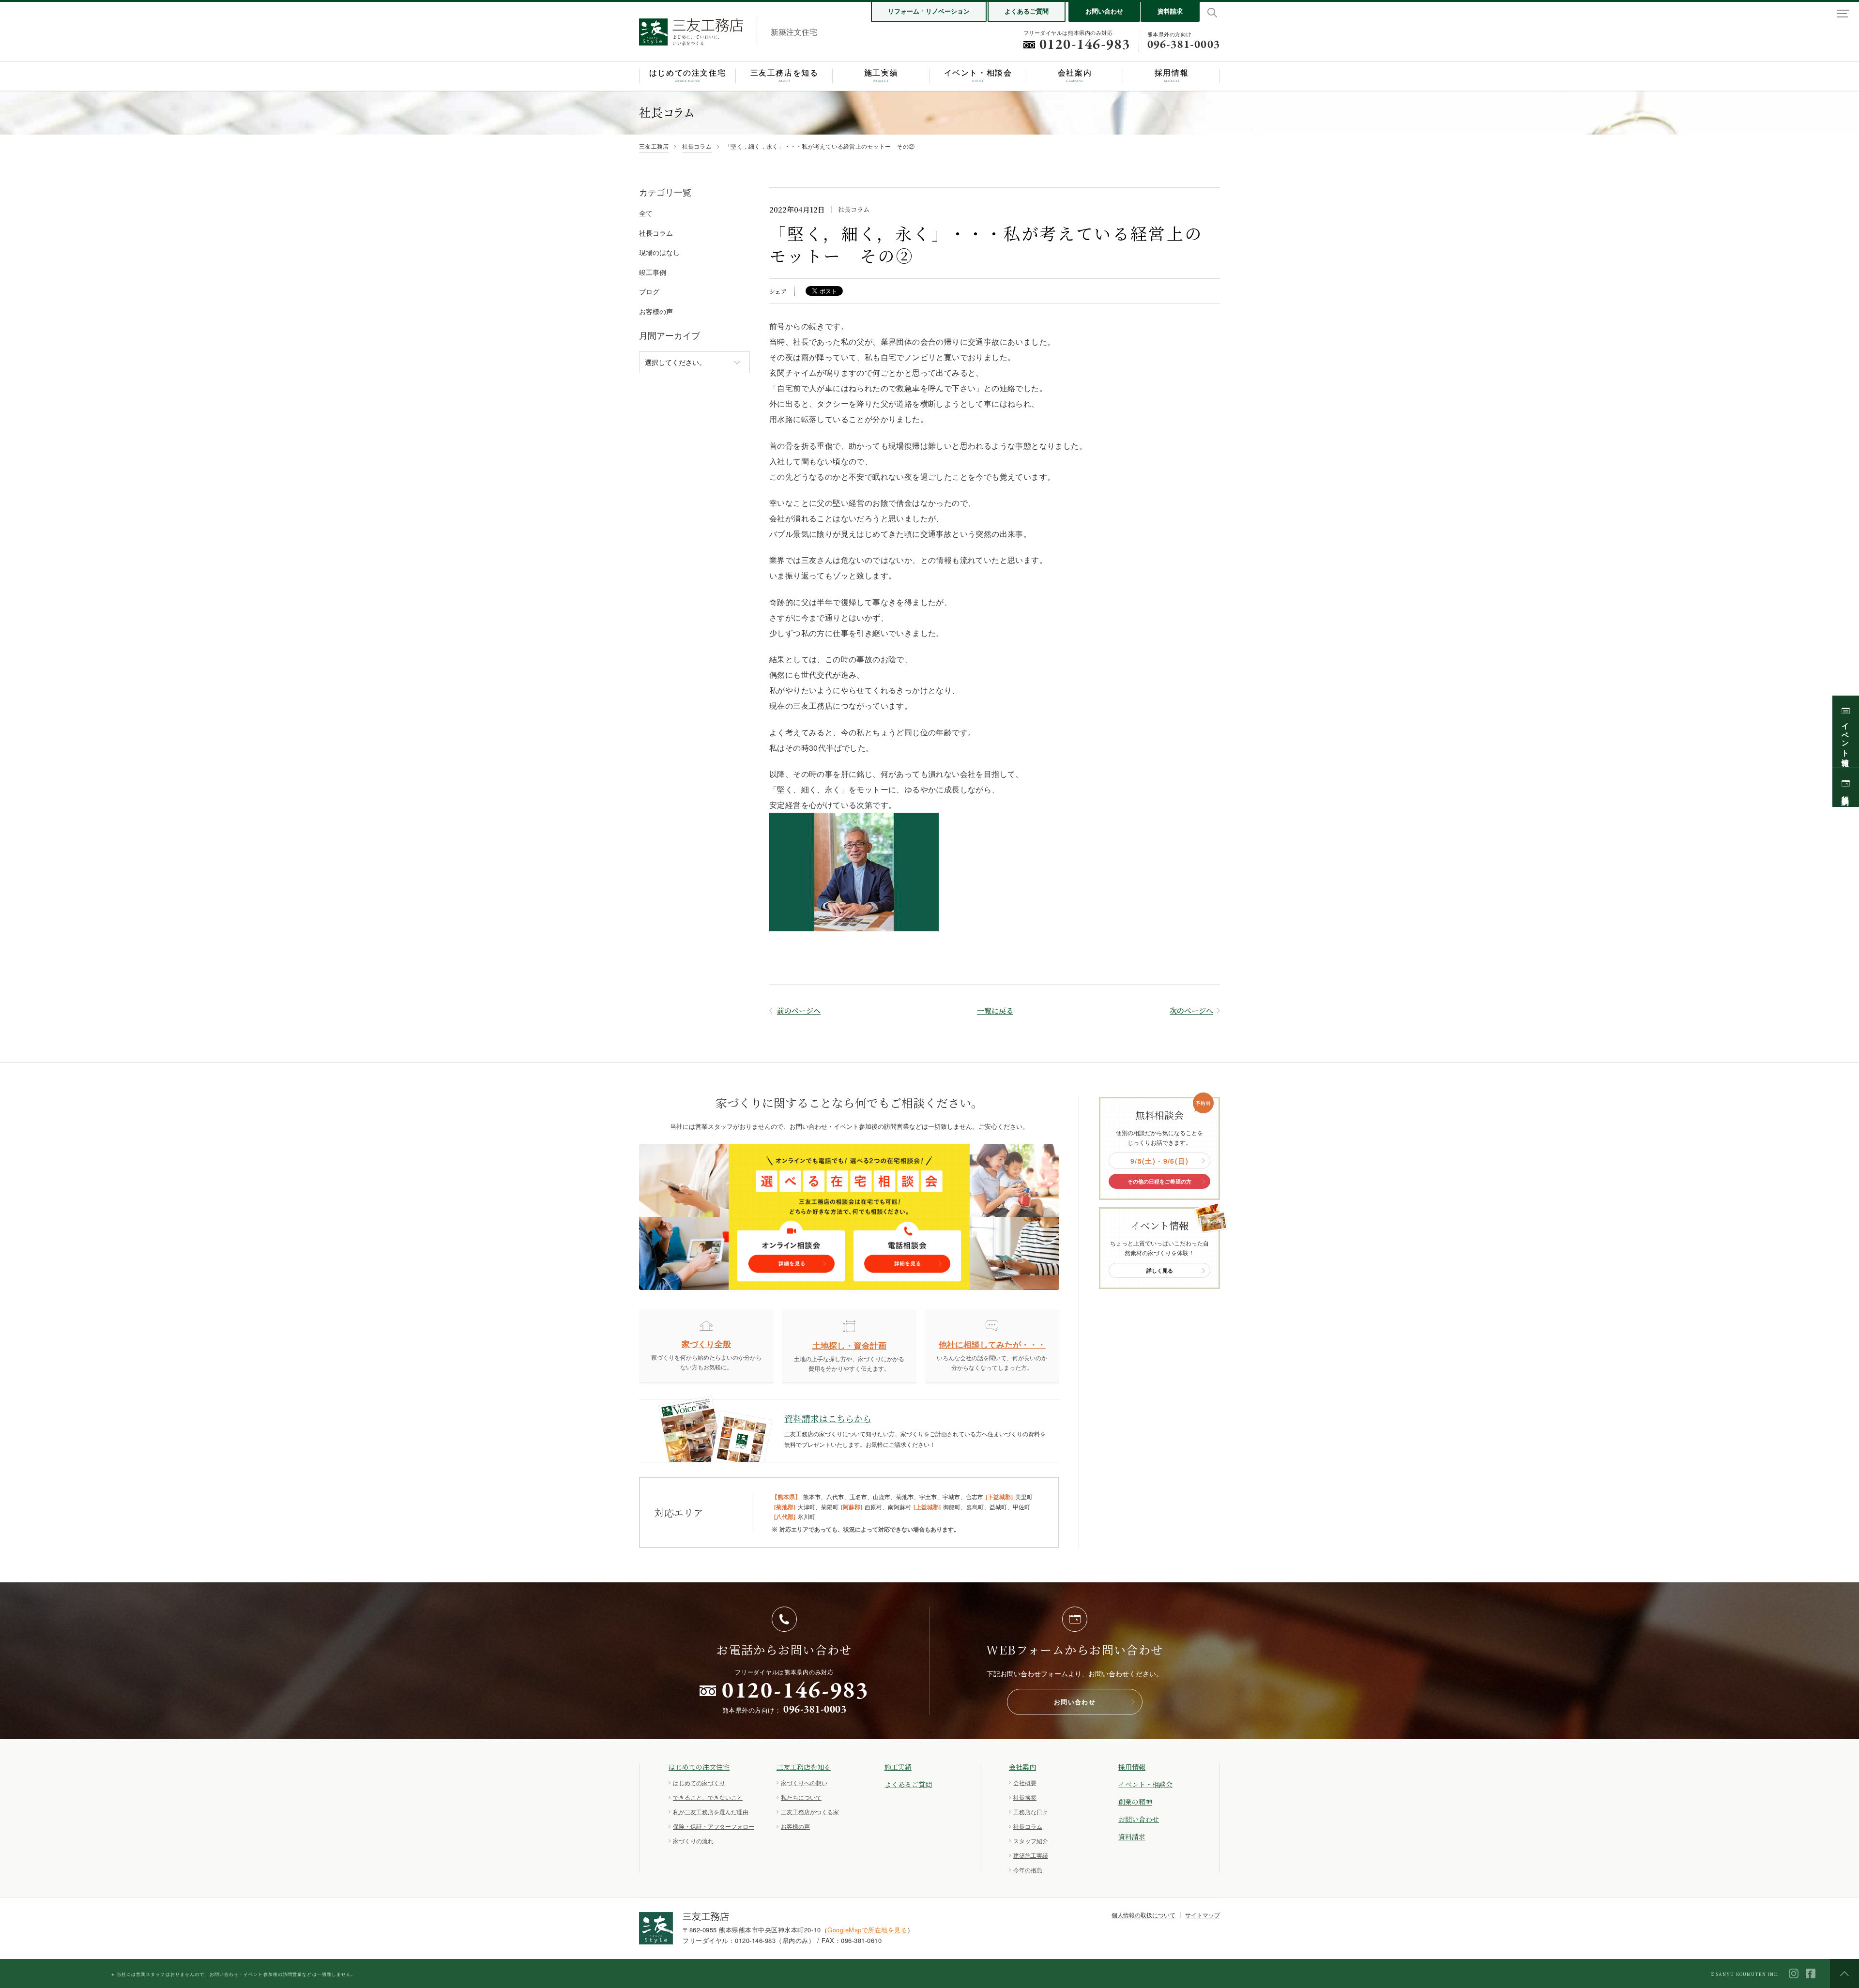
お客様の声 (795, 1826)
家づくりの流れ (693, 1841)
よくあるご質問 (1027, 11)
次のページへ (1191, 1010)
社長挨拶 (1025, 1797)
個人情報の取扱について (1143, 1915)
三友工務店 (654, 146)
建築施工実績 (1031, 1855)
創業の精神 (1135, 1802)
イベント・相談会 (1145, 1784)
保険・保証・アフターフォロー (714, 1826)
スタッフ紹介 (1031, 1841)
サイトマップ (1203, 1915)
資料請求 (1170, 11)
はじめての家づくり (699, 1783)
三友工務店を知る (804, 1767)
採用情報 (1132, 1767)
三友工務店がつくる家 (810, 1812)
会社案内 (1022, 1767)
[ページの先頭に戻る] (1844, 1973)
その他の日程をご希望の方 (1159, 1181)
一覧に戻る (995, 1010)
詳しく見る (1160, 1270)
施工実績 (898, 1767)
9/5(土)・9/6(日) (1159, 1161)
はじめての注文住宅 (699, 1767)
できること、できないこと (708, 1797)
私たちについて (801, 1797)
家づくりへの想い (804, 1783)
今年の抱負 (1028, 1870)
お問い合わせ (1104, 11)
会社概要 (1025, 1783)
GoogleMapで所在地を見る (867, 1930)
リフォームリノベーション (929, 11)
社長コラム (697, 146)
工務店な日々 (1031, 1812)
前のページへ (799, 1010)
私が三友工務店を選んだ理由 (711, 1812)
